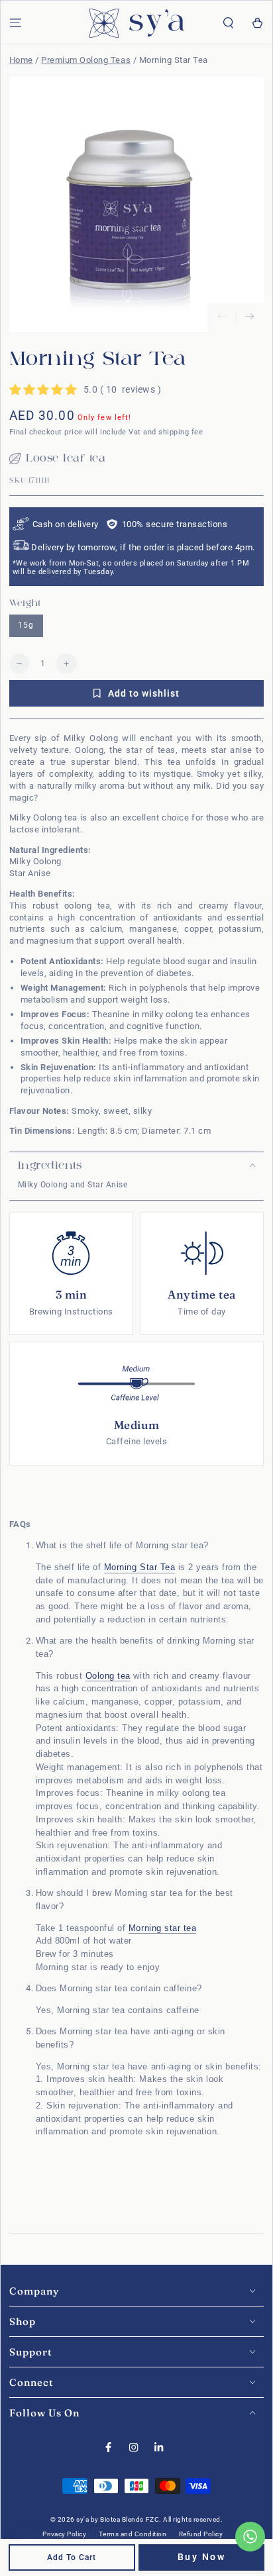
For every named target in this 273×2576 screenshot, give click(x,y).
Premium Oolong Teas (86, 60)
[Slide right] (250, 318)
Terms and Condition (133, 2534)
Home (21, 60)
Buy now (202, 2557)
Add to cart (72, 2557)
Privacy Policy (64, 2534)
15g (26, 625)
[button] (229, 24)
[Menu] (15, 24)
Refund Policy (201, 2534)
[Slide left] (222, 318)
